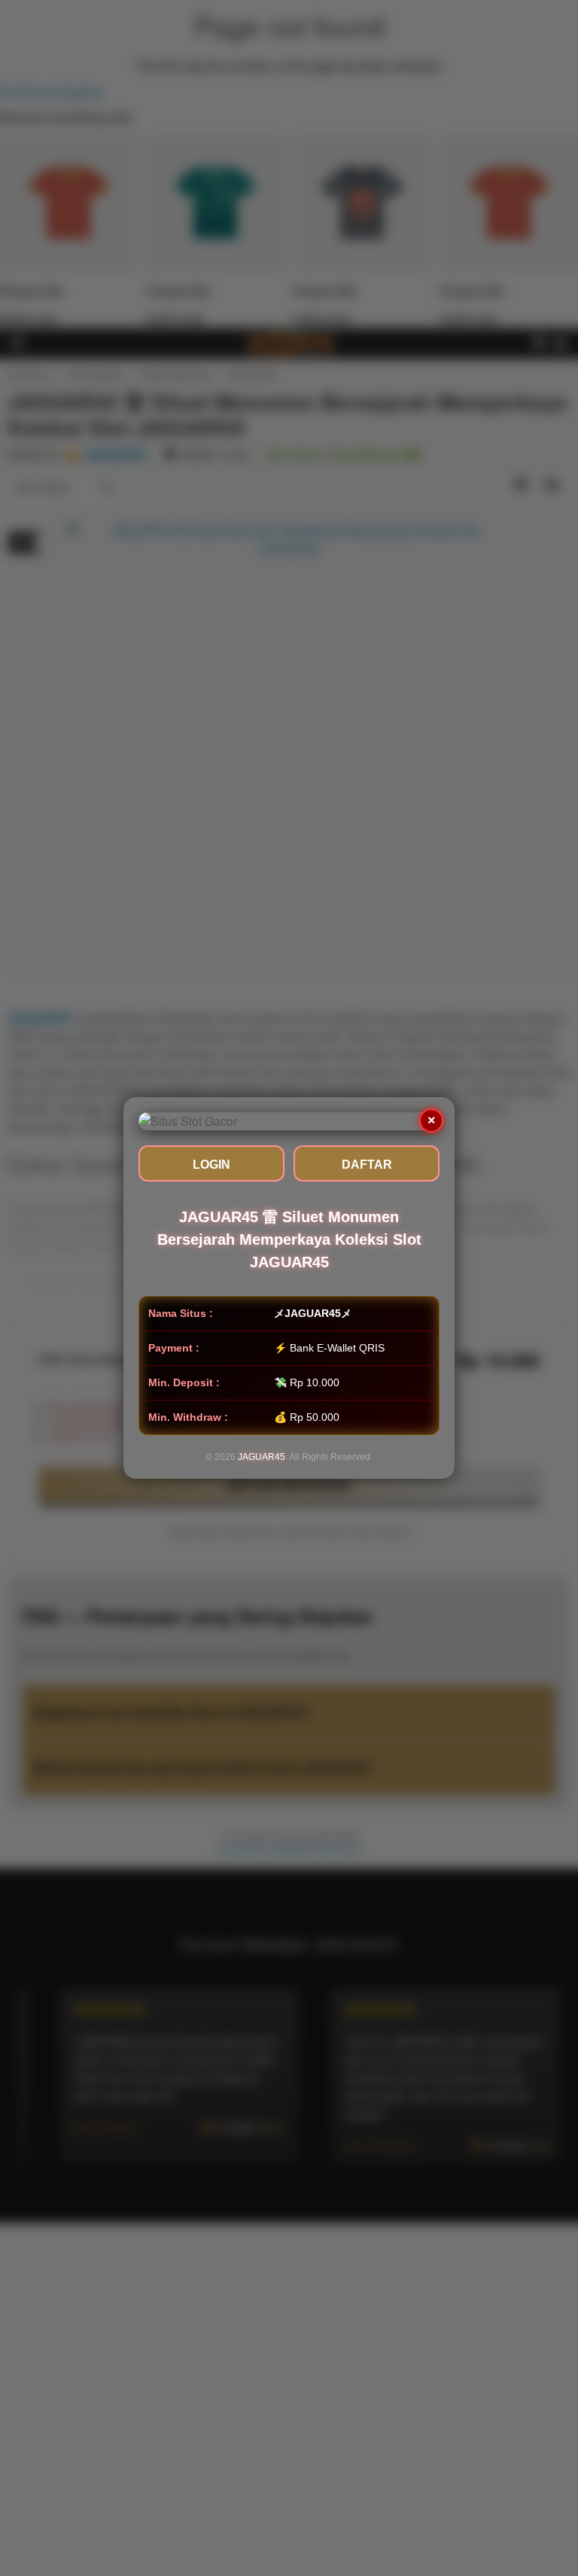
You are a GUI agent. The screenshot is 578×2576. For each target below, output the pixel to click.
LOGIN (211, 1165)
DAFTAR (367, 1165)
